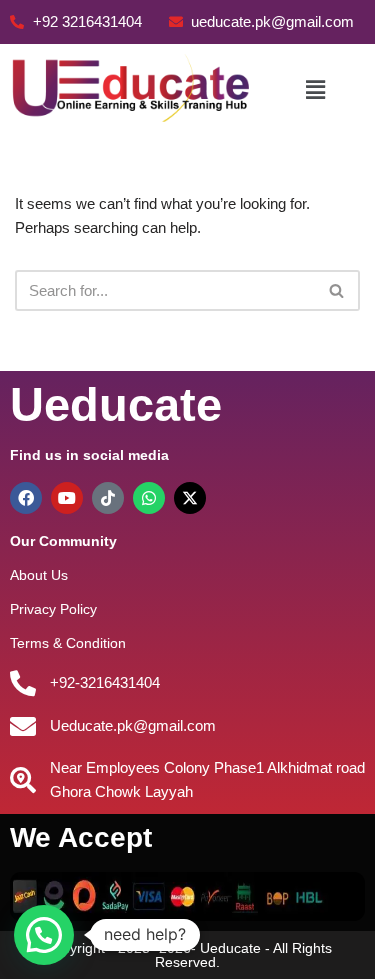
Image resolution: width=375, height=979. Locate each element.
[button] (315, 90)
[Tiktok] (108, 498)
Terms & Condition (68, 643)
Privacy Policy (53, 609)
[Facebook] (26, 498)
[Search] (337, 290)
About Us (39, 575)
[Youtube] (67, 498)
